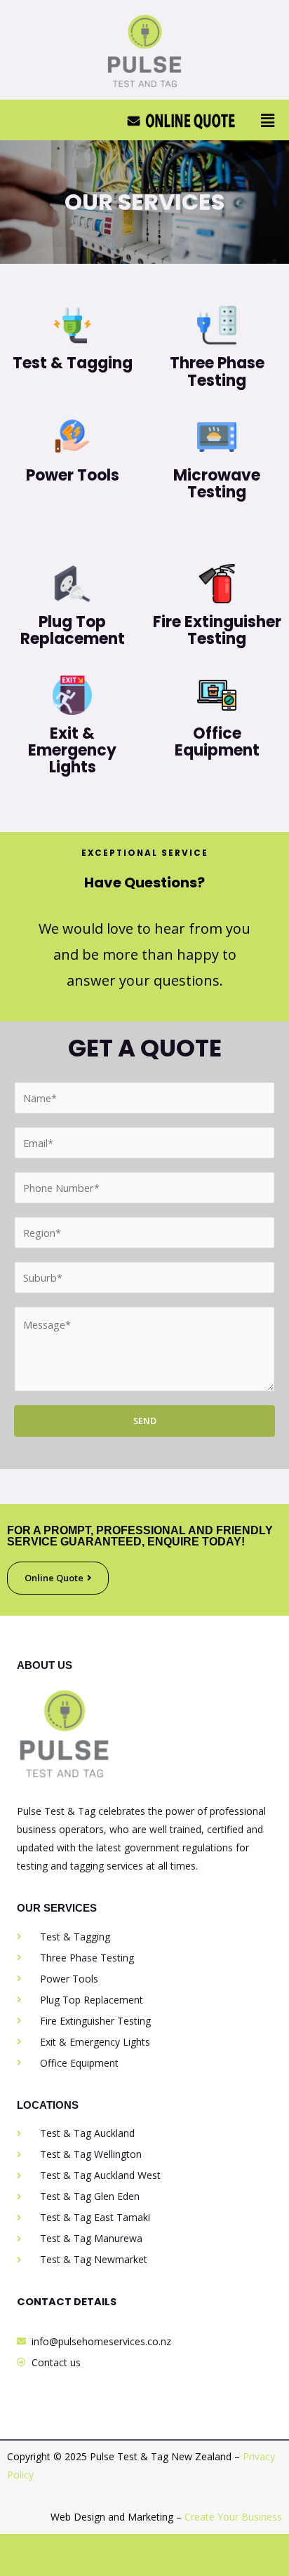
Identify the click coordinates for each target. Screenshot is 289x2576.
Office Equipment (217, 742)
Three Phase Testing (217, 371)
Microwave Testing (217, 484)
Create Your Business (233, 2517)
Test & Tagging (73, 363)
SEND (145, 1421)
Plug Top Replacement (73, 630)
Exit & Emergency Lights (72, 750)
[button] (267, 120)
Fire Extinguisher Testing (217, 630)
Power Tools (73, 475)
